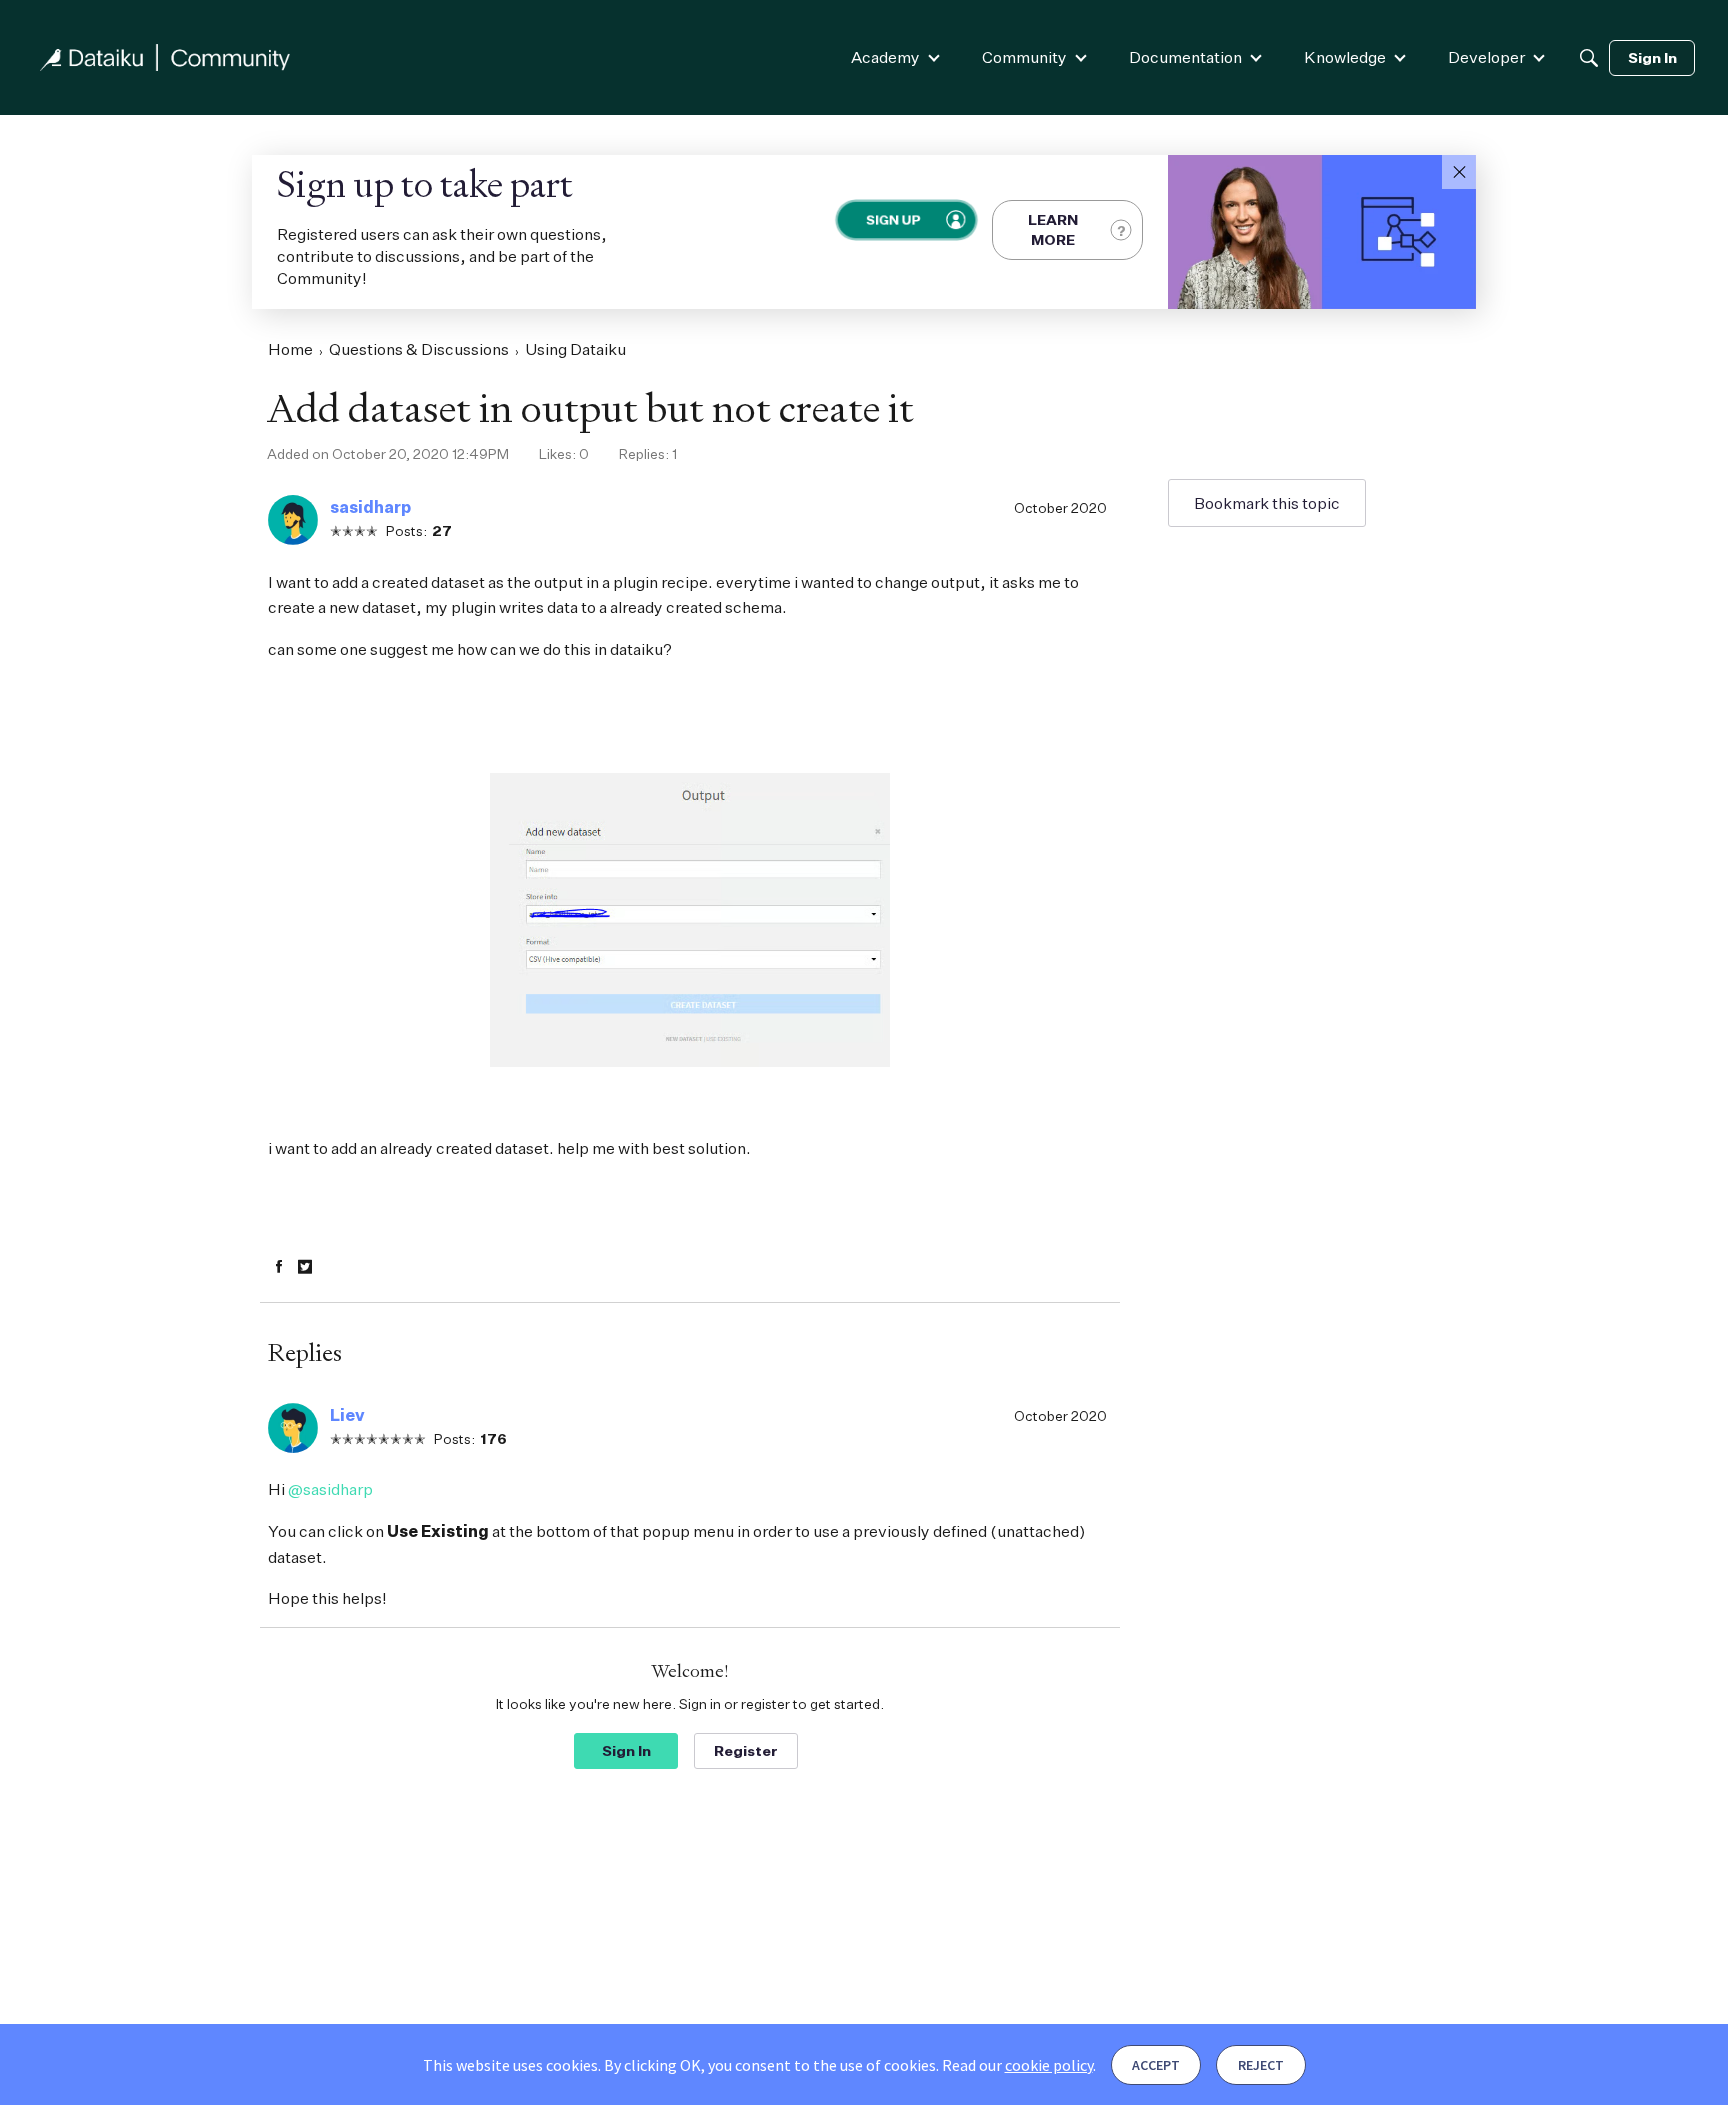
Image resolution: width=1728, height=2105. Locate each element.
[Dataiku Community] (165, 57)
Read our (1017, 2065)
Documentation (1185, 57)
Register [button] (746, 1750)
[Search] (1589, 58)
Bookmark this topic (1267, 503)
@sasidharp (330, 1489)
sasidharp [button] (370, 507)
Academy (885, 57)
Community (1024, 57)
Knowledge (1345, 57)
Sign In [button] (626, 1750)
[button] (1459, 172)
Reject (1261, 2065)
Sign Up (892, 219)
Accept (1156, 2065)
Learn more (1053, 229)
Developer (1486, 57)
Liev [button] (347, 1415)
